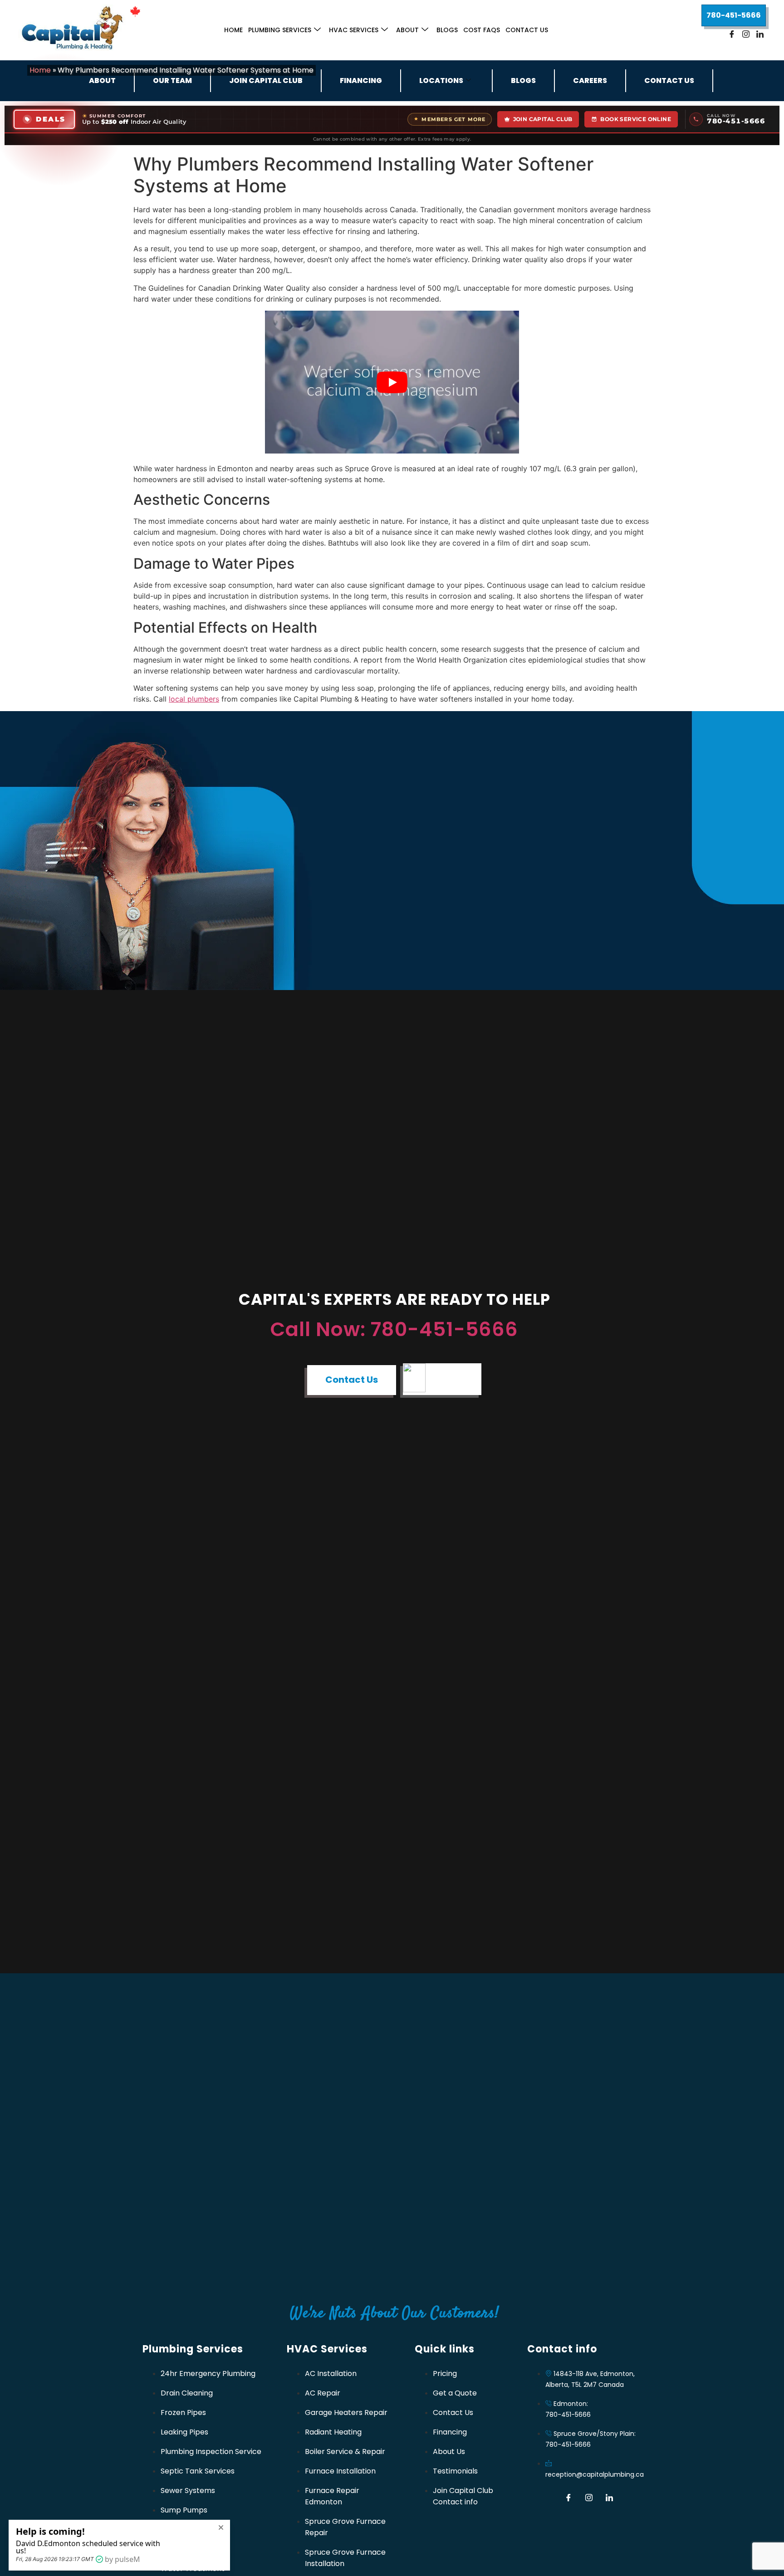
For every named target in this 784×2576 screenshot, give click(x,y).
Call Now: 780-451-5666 (394, 1329)
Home (233, 30)
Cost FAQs (482, 30)
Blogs (447, 30)
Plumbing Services (280, 30)
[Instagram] (746, 34)
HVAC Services (354, 30)
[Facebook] (732, 34)
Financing (361, 80)
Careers (590, 80)
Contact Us (527, 30)
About (407, 30)
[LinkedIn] (760, 34)
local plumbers (194, 699)
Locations (441, 80)
